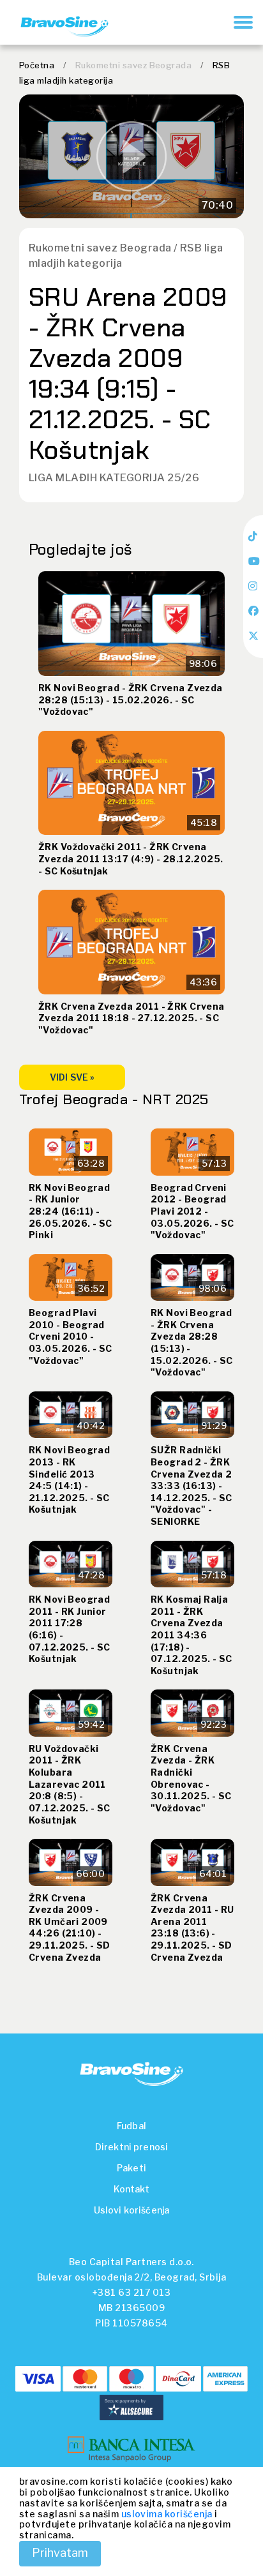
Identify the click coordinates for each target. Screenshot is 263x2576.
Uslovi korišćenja (131, 2210)
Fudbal (131, 2126)
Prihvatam (60, 2553)
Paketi (131, 2168)
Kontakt (132, 2189)
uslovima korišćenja (167, 2514)
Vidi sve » (72, 1077)
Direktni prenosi (131, 2147)
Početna (37, 65)
